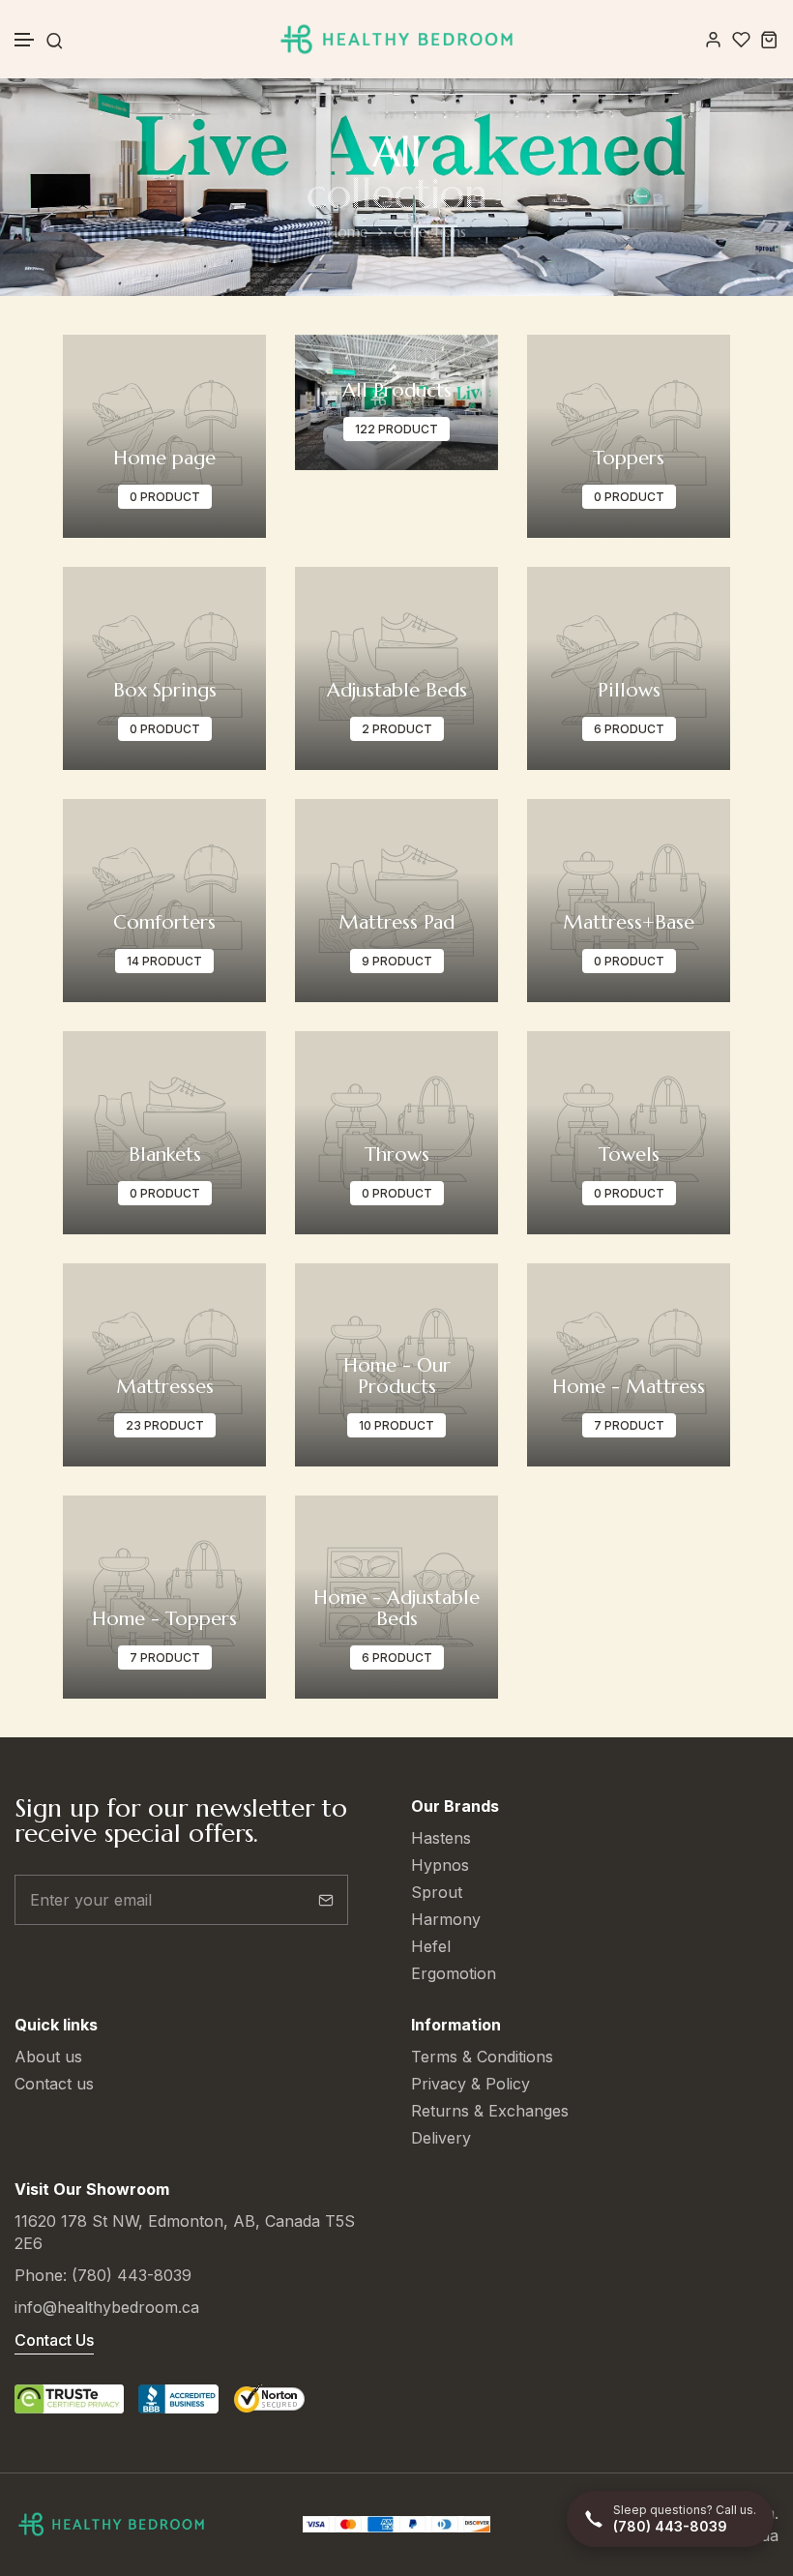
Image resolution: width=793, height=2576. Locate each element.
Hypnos (440, 1865)
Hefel (431, 1946)
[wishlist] (741, 39)
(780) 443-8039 (132, 2275)
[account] (713, 39)
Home (347, 232)
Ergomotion (454, 1973)
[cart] (769, 39)
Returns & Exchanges (490, 2111)
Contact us (54, 2084)
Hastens (441, 1838)
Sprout (437, 1892)
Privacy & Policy (470, 2084)
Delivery (441, 2138)
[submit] (326, 1900)
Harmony (446, 1919)
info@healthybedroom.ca (107, 2307)
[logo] (396, 39)
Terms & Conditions (482, 2057)
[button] (25, 40)
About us (48, 2057)
